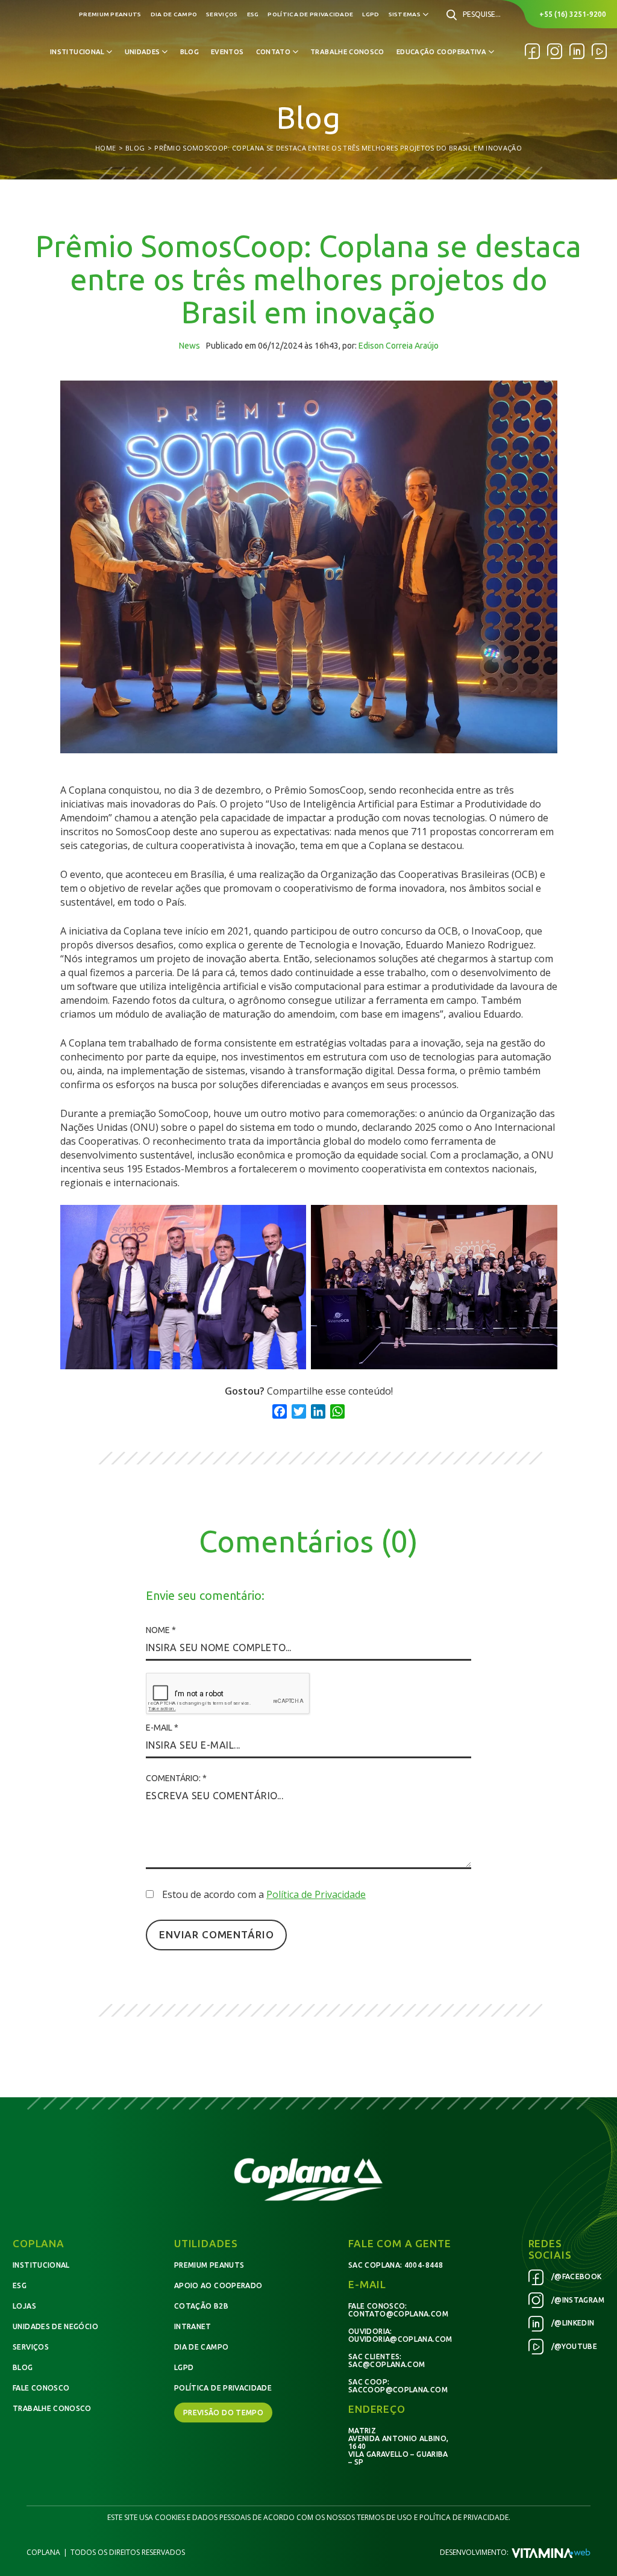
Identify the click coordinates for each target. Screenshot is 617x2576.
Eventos (227, 52)
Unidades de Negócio (55, 2326)
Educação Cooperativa (441, 52)
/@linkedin (572, 2323)
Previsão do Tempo (223, 2413)
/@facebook (576, 2276)
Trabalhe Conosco (347, 52)
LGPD (371, 14)
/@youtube (574, 2346)
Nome (161, 1630)
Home (105, 148)
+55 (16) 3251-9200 (573, 14)
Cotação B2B (201, 2306)
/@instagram (577, 2300)
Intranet (193, 2326)
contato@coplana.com (398, 2314)
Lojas (24, 2306)
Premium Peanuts (110, 14)
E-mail (162, 1728)
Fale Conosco (41, 2388)
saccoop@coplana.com (398, 2390)
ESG (253, 14)
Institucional (41, 2265)
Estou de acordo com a (264, 1894)
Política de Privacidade (310, 14)
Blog (189, 52)
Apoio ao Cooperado (218, 2285)
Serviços (222, 14)
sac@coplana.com (387, 2364)
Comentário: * (176, 1778)
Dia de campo (174, 14)
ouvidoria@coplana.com (400, 2339)
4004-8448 (424, 2265)
